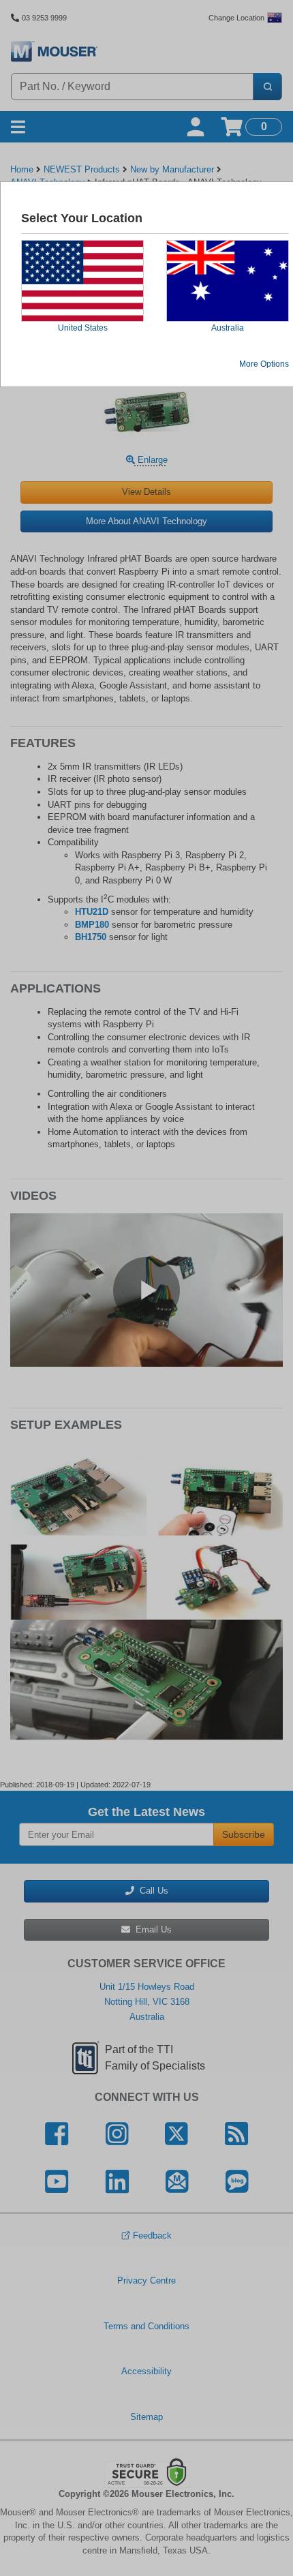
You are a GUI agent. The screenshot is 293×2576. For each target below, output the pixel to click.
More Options (264, 364)
